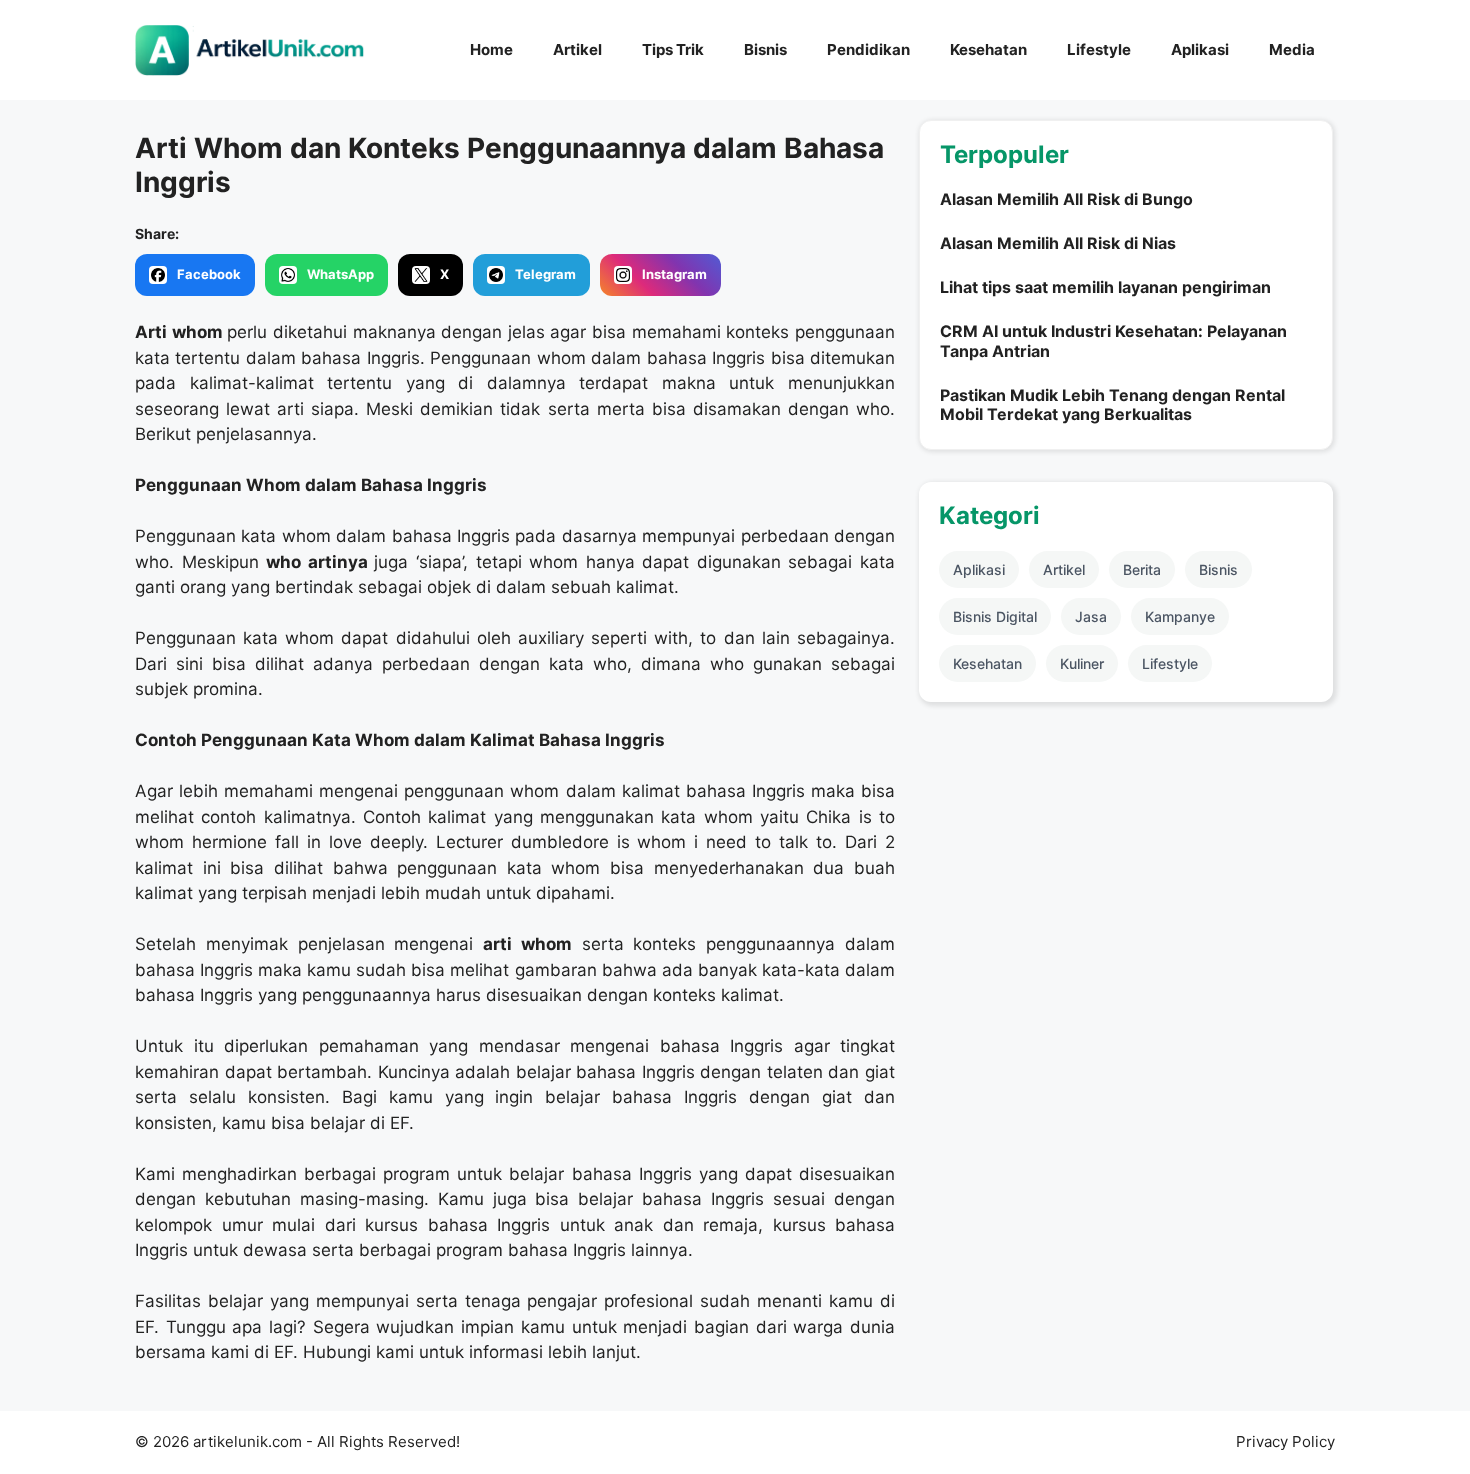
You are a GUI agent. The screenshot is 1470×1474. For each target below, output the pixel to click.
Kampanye (1180, 616)
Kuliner (1082, 663)
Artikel (577, 49)
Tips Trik (673, 49)
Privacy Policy (1285, 1441)
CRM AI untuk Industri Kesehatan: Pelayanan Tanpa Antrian (1113, 340)
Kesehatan (988, 49)
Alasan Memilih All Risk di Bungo (1066, 199)
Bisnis (765, 49)
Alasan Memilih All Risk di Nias (1058, 243)
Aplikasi (1200, 49)
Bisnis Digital (995, 616)
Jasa (1091, 616)
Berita (1142, 569)
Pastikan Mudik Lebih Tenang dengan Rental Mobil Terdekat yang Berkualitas (1112, 404)
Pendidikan (868, 49)
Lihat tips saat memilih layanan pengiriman (1105, 287)
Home (491, 49)
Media (1292, 49)
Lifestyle (1099, 49)
